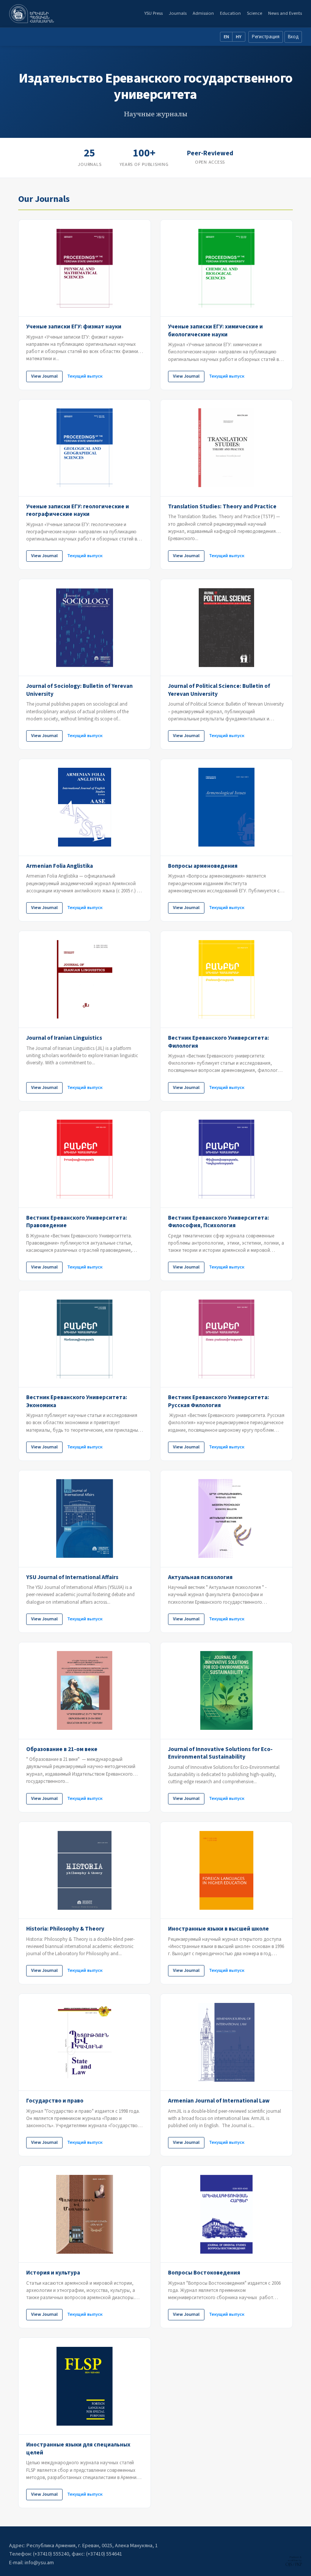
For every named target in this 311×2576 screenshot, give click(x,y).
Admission (203, 13)
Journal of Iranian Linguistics (64, 1038)
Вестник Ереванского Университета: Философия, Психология (218, 1222)
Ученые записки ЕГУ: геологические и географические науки (78, 510)
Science (254, 13)
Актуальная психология (200, 1577)
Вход (293, 37)
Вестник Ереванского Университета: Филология (218, 1042)
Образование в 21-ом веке (62, 1749)
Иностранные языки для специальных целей (78, 2449)
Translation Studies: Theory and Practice (222, 506)
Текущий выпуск (85, 376)
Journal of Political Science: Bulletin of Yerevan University (219, 690)
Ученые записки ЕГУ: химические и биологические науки (215, 330)
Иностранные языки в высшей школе (218, 1929)
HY (239, 37)
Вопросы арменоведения (203, 866)
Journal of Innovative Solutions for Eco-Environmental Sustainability (220, 1753)
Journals (178, 13)
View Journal (44, 376)
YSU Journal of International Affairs (72, 1577)
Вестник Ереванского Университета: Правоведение (77, 1222)
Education (230, 13)
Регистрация (266, 37)
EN (226, 37)
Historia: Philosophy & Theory (65, 1929)
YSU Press (153, 13)
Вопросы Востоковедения (204, 2273)
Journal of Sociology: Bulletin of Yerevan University (79, 690)
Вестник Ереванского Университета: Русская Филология (218, 1401)
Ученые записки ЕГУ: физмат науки (74, 326)
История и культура (53, 2273)
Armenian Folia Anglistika (60, 866)
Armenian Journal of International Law (219, 2101)
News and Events (285, 13)
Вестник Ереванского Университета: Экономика (77, 1401)
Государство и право (55, 2101)
